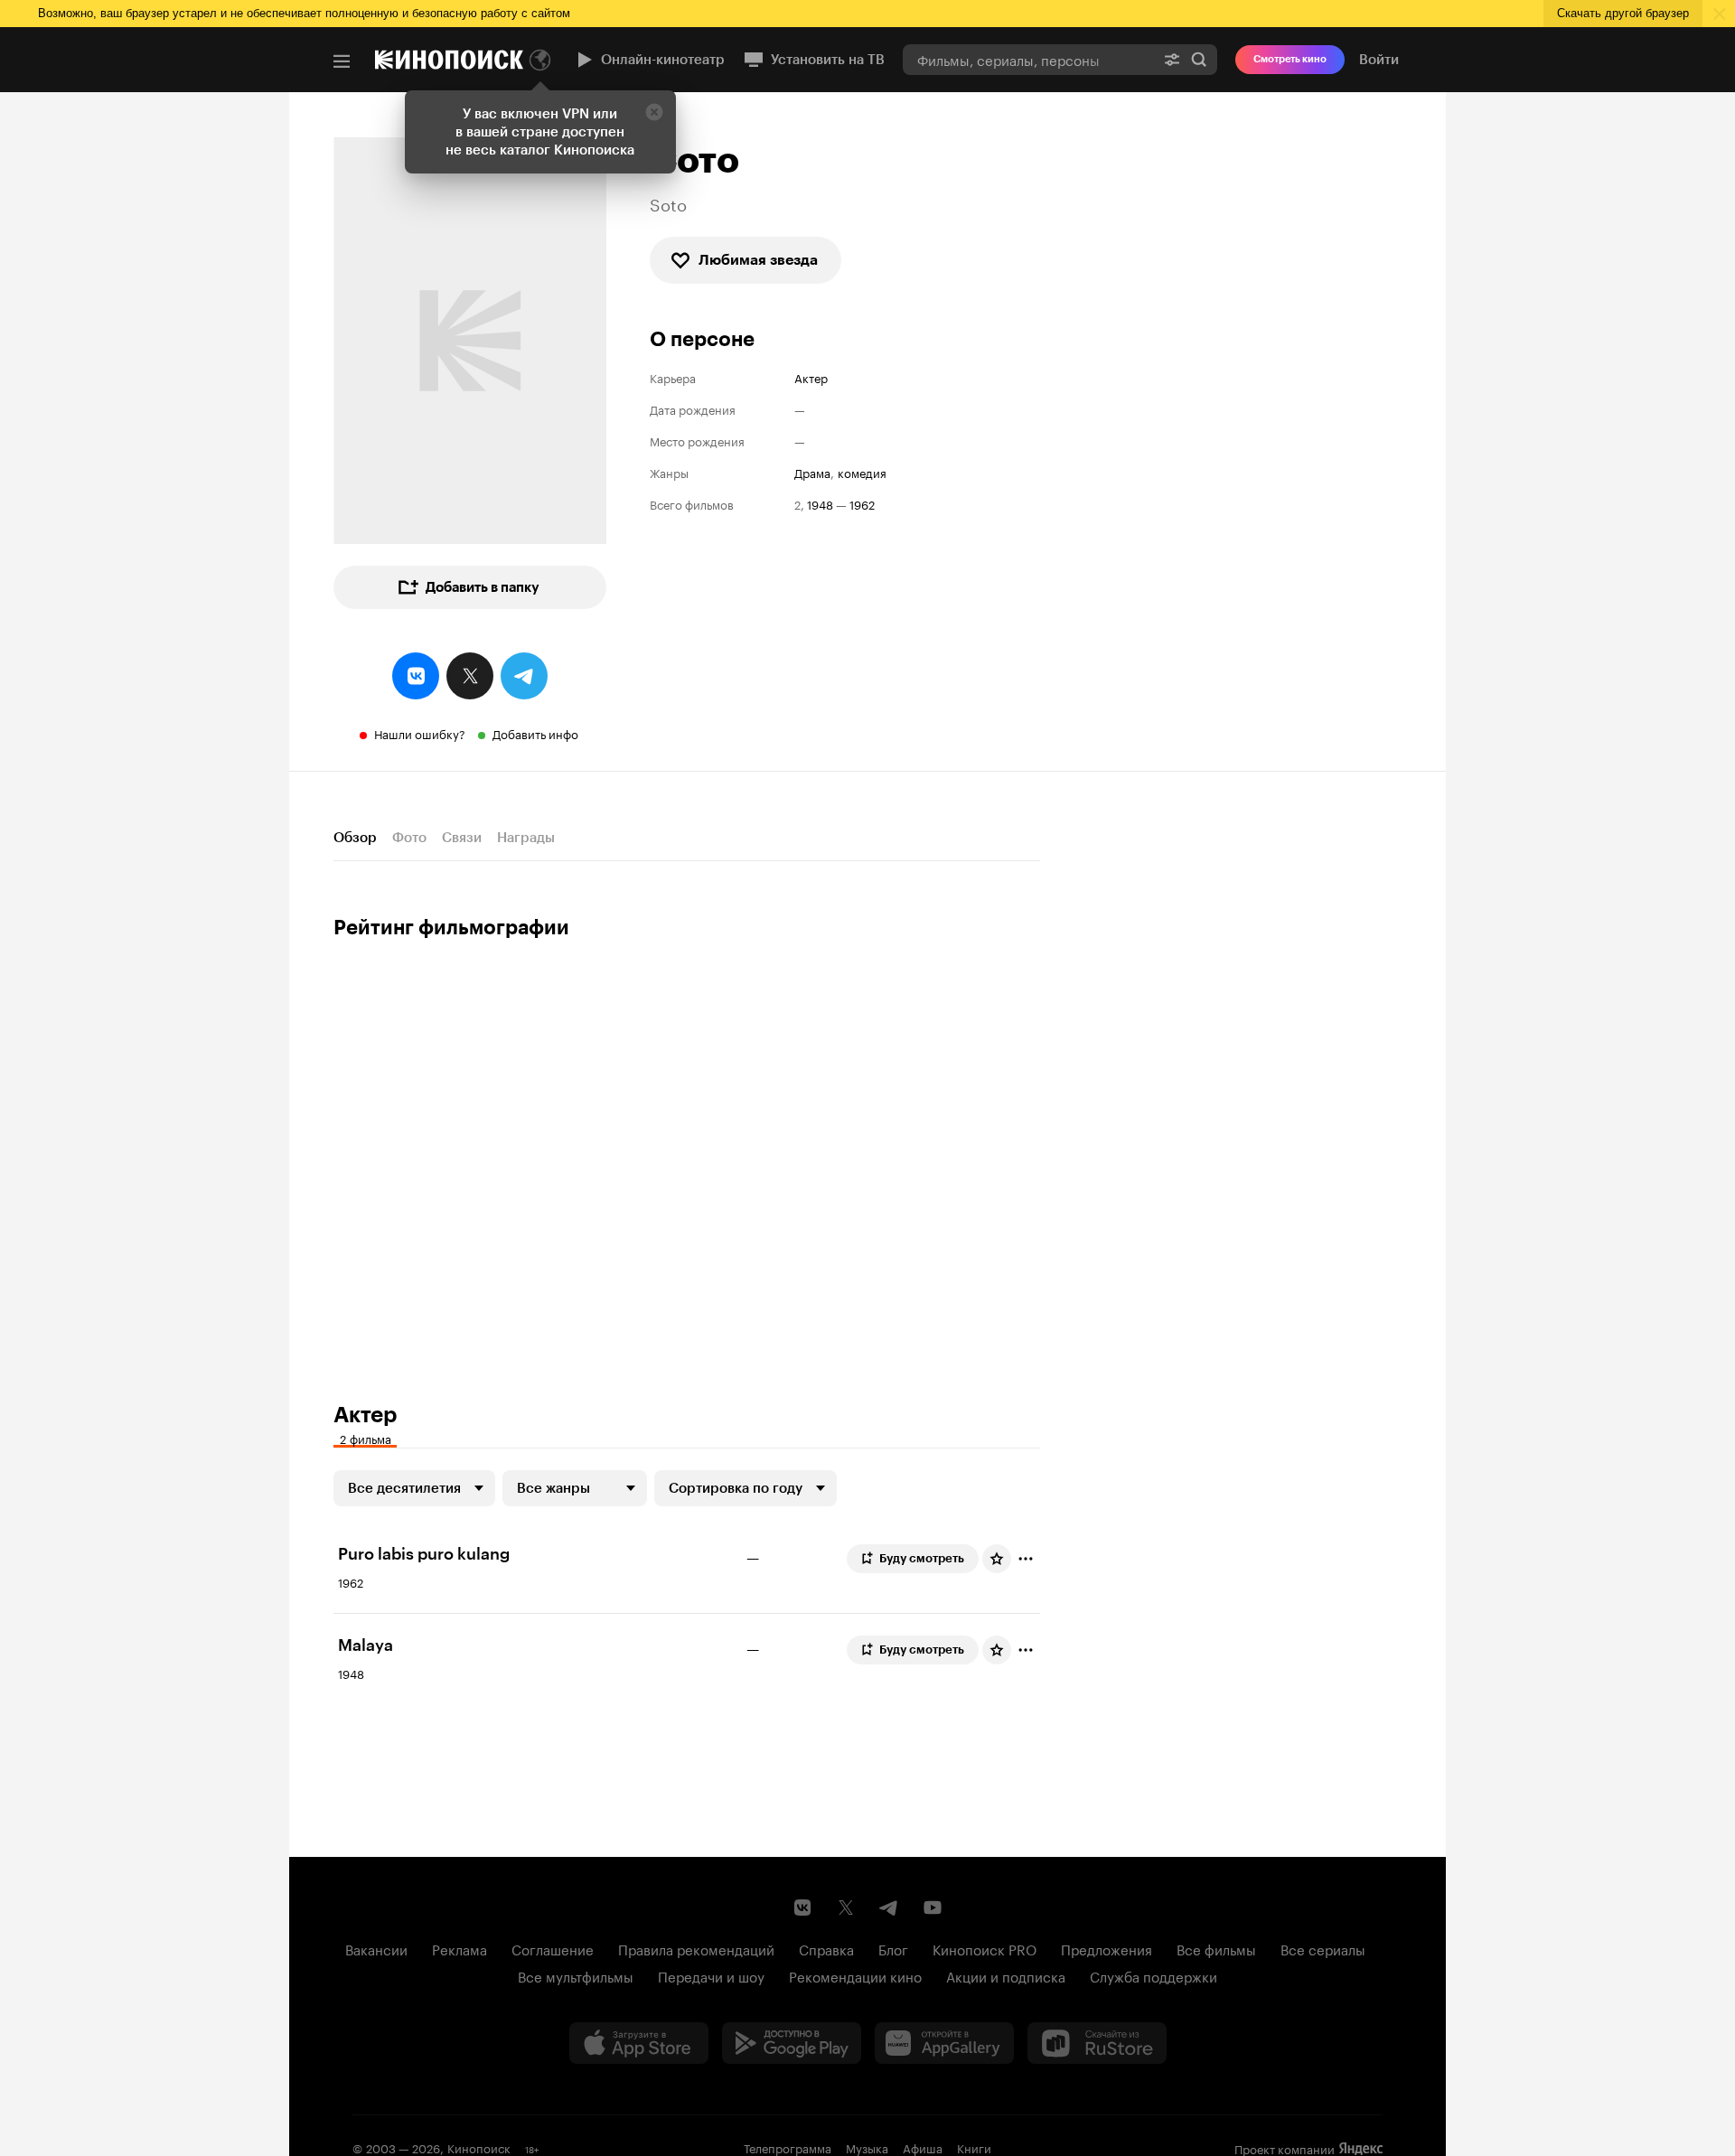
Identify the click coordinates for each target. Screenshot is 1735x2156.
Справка (826, 1948)
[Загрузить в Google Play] (792, 2043)
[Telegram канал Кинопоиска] (889, 1908)
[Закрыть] (654, 112)
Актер (811, 377)
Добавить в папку (483, 587)
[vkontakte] (416, 676)
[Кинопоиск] (449, 60)
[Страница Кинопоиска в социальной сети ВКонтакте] (802, 1908)
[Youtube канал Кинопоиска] (933, 1908)
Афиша (923, 2147)
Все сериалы (1323, 1948)
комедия (862, 472)
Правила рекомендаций (696, 1948)
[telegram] (524, 676)
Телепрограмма (788, 2147)
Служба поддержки (1154, 1975)
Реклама (460, 1948)
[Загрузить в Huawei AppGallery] (944, 2043)
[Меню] (342, 61)
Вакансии (376, 1948)
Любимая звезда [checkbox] (758, 260)
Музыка (867, 2147)
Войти (1379, 60)
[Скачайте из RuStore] (1097, 2043)
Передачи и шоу (711, 1975)
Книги (974, 2147)
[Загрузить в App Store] (639, 2043)
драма (812, 472)
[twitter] (470, 676)
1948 (820, 504)
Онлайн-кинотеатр (663, 60)
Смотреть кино (1290, 59)
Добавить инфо (535, 733)
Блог (893, 1948)
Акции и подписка (1006, 1975)
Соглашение (553, 1948)
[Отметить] (1026, 1559)
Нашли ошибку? (420, 733)
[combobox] (1028, 59)
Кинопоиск (479, 2147)
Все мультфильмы (576, 1975)
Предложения (1107, 1948)
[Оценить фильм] (997, 1559)
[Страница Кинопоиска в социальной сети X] (846, 1908)
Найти (1199, 59)
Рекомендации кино (855, 1975)
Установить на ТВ (828, 60)
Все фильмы (1216, 1948)
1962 (862, 504)
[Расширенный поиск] (1172, 59)
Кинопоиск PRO (985, 1948)
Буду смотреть (922, 1558)
